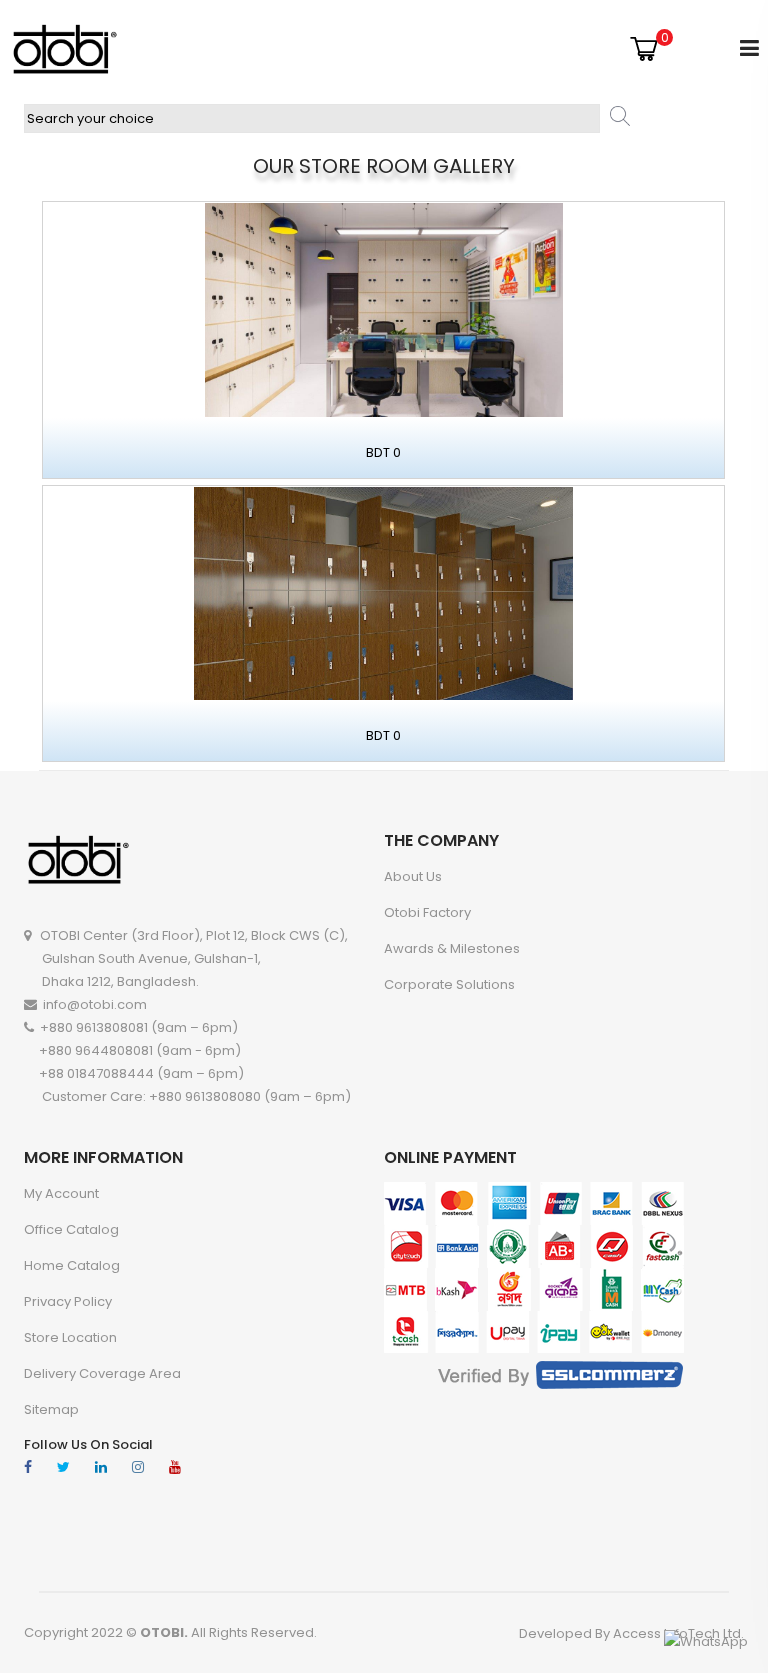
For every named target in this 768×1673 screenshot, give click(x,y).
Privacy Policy (68, 1301)
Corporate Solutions (449, 984)
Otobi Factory (427, 912)
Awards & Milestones (452, 948)
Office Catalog (71, 1229)
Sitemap (51, 1409)
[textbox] (312, 118)
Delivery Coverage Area (102, 1373)
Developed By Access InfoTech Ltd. (631, 1633)
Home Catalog (72, 1265)
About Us (413, 876)
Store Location (70, 1337)
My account (61, 1193)
